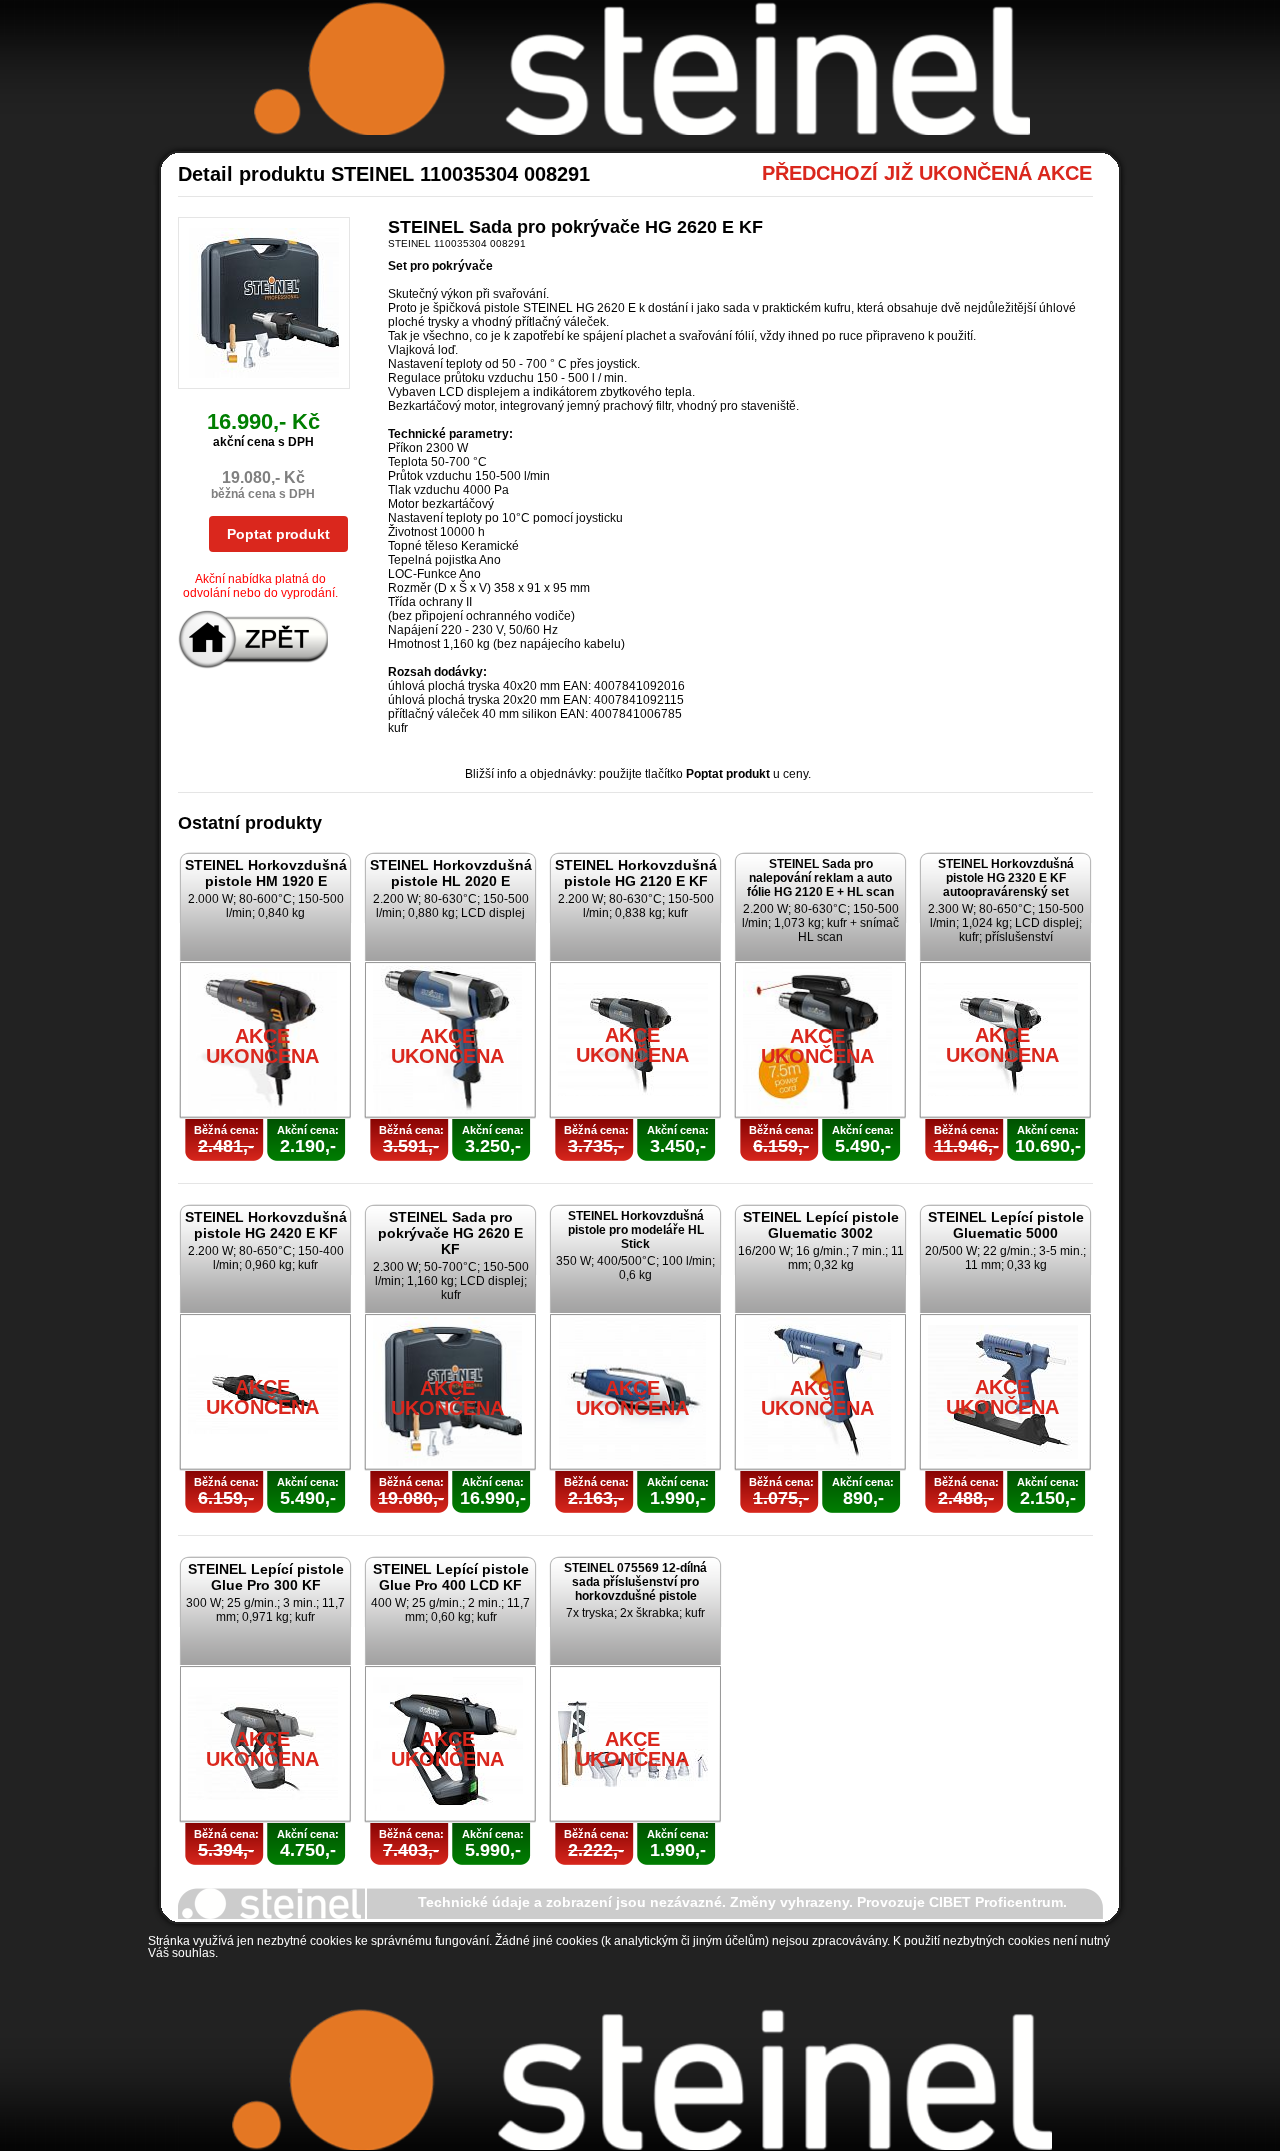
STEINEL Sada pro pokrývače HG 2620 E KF (450, 1233)
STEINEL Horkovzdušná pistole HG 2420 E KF (266, 1225)
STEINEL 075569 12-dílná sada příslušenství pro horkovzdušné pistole (635, 1582)
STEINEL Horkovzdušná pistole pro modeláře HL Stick (636, 1230)
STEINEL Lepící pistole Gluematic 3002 (821, 1225)
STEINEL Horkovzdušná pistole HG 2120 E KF (636, 873)
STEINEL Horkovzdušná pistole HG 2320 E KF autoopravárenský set (1006, 878)
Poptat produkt (278, 534)
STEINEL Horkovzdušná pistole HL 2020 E (451, 873)
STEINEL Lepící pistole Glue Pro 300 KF (266, 1577)
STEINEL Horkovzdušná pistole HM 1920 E (266, 873)
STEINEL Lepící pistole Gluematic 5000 (1006, 1225)
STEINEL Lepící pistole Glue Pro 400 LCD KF (451, 1577)
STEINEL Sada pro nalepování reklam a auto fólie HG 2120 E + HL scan (820, 878)
